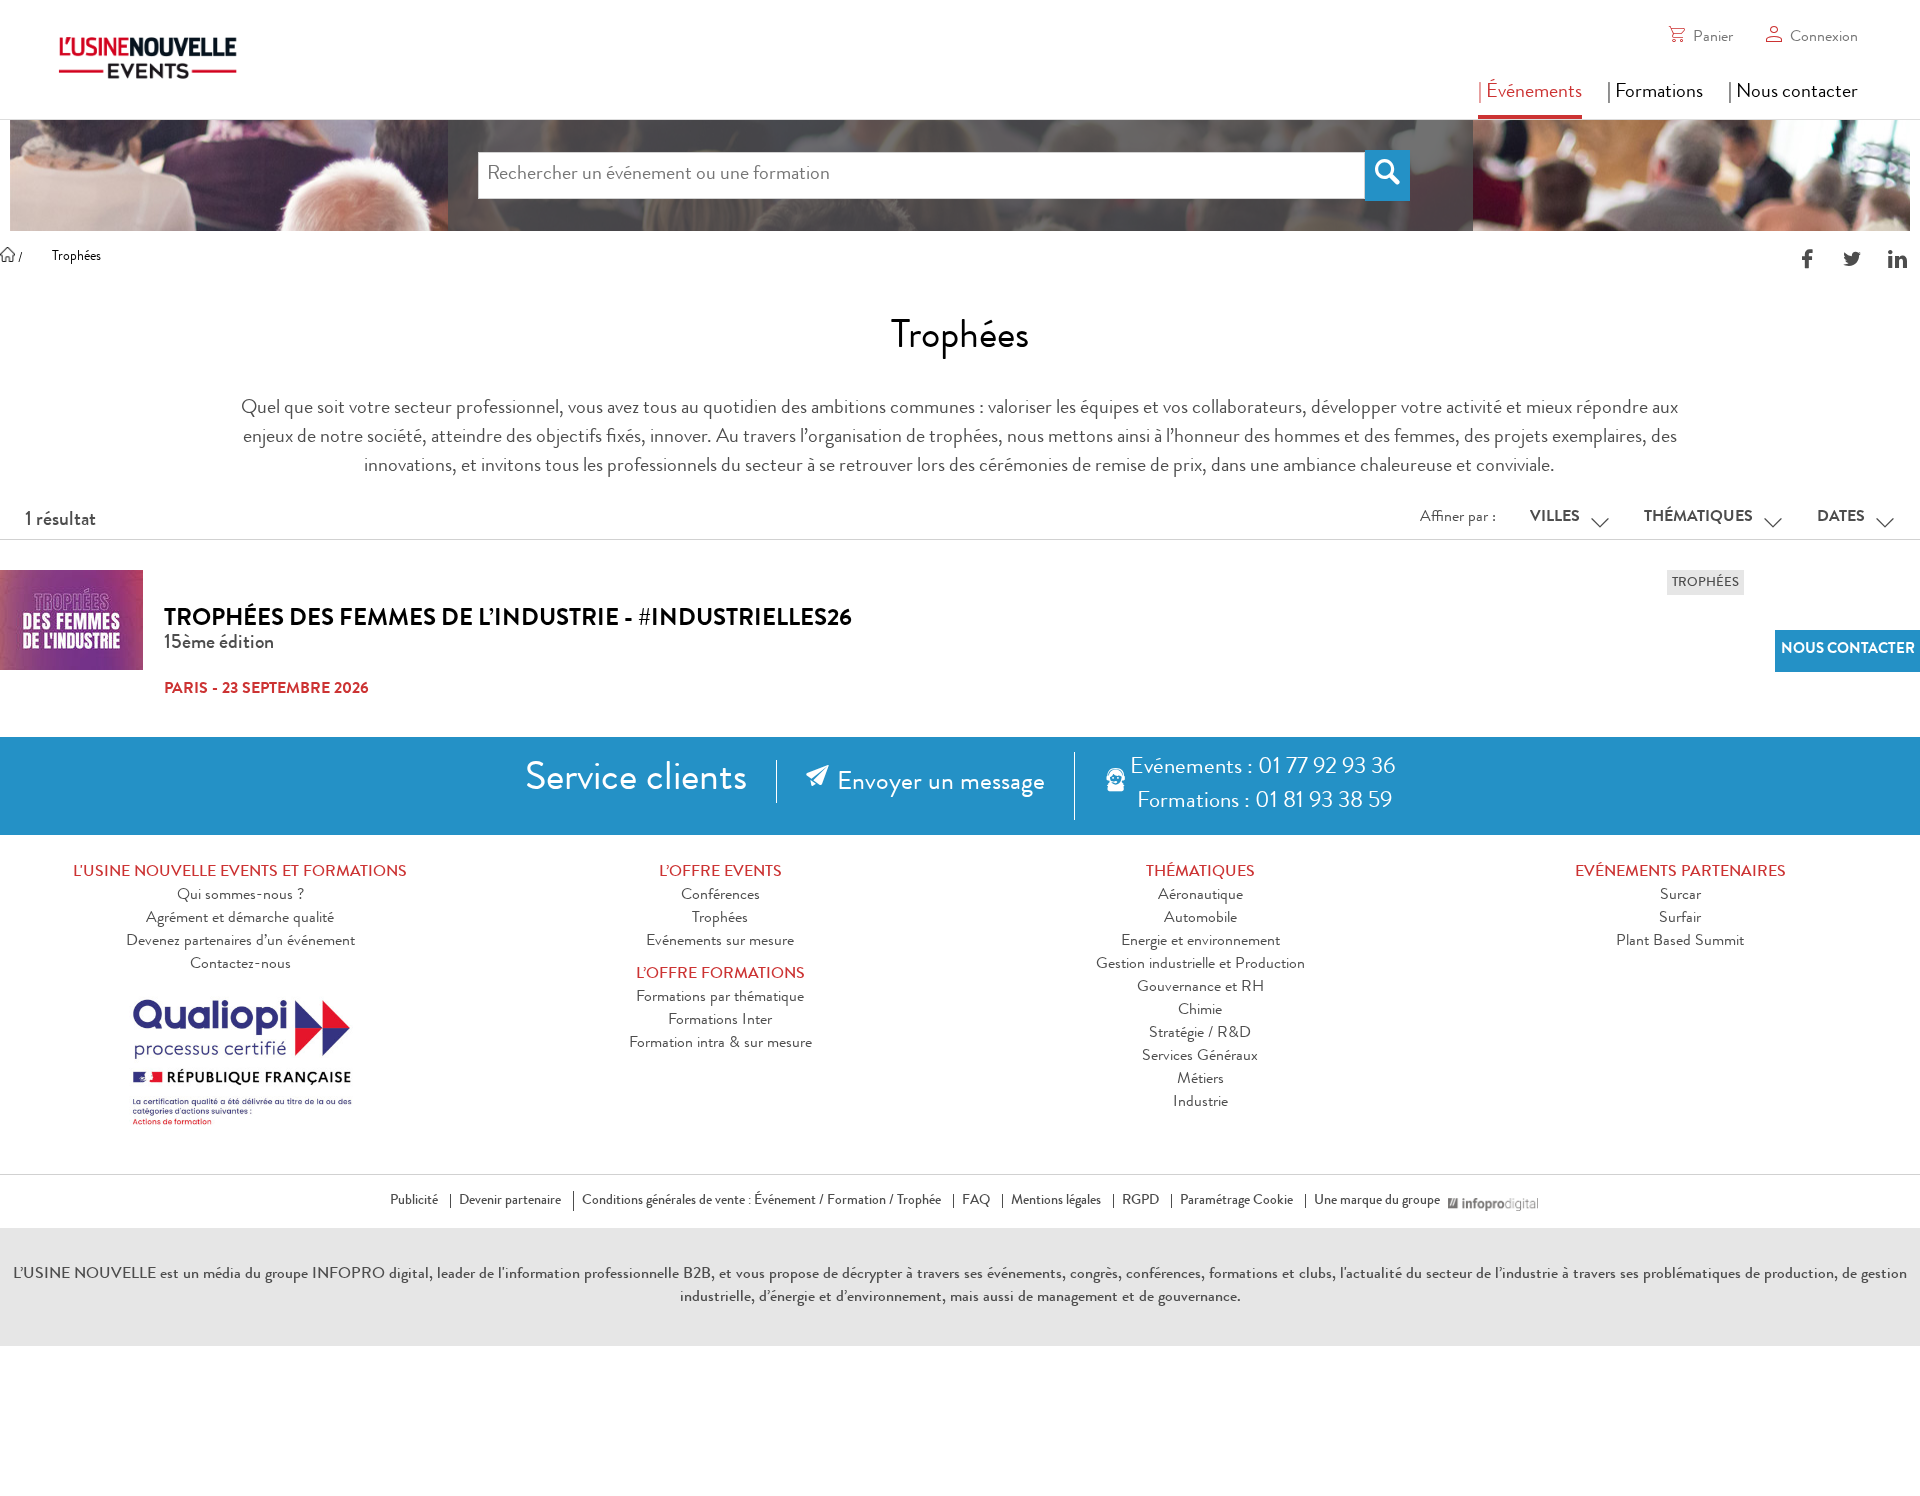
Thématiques (1698, 518)
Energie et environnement (1200, 942)
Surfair (1680, 919)
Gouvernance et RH (1200, 988)
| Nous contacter (1793, 93)
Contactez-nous (240, 965)
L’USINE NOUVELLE (84, 1275)
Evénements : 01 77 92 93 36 (1262, 768)
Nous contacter (1848, 650)
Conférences (720, 896)
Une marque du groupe (1377, 1201)
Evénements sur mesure (720, 942)
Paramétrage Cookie (1236, 1201)
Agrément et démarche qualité (240, 919)
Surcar (1680, 896)
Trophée (919, 1201)
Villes (1555, 518)
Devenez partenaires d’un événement (240, 942)
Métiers (1200, 1080)
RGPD (1140, 1201)
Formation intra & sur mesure (720, 1044)
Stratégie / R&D (1200, 1034)
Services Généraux (1200, 1057)
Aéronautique (1200, 896)
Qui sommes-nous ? (240, 896)
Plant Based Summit (1680, 942)
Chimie (1200, 1011)
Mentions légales (1056, 1201)
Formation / (860, 1201)
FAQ (976, 1201)
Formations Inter (720, 1021)
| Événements (1530, 93)
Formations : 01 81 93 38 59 (1264, 802)
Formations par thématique (720, 998)
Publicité (414, 1201)
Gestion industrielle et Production (1200, 965)
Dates (1841, 518)
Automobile (1200, 919)
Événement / (789, 1201)
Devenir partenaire (510, 1201)
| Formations (1655, 93)
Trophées (720, 919)
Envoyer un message (941, 784)
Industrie (1200, 1103)
